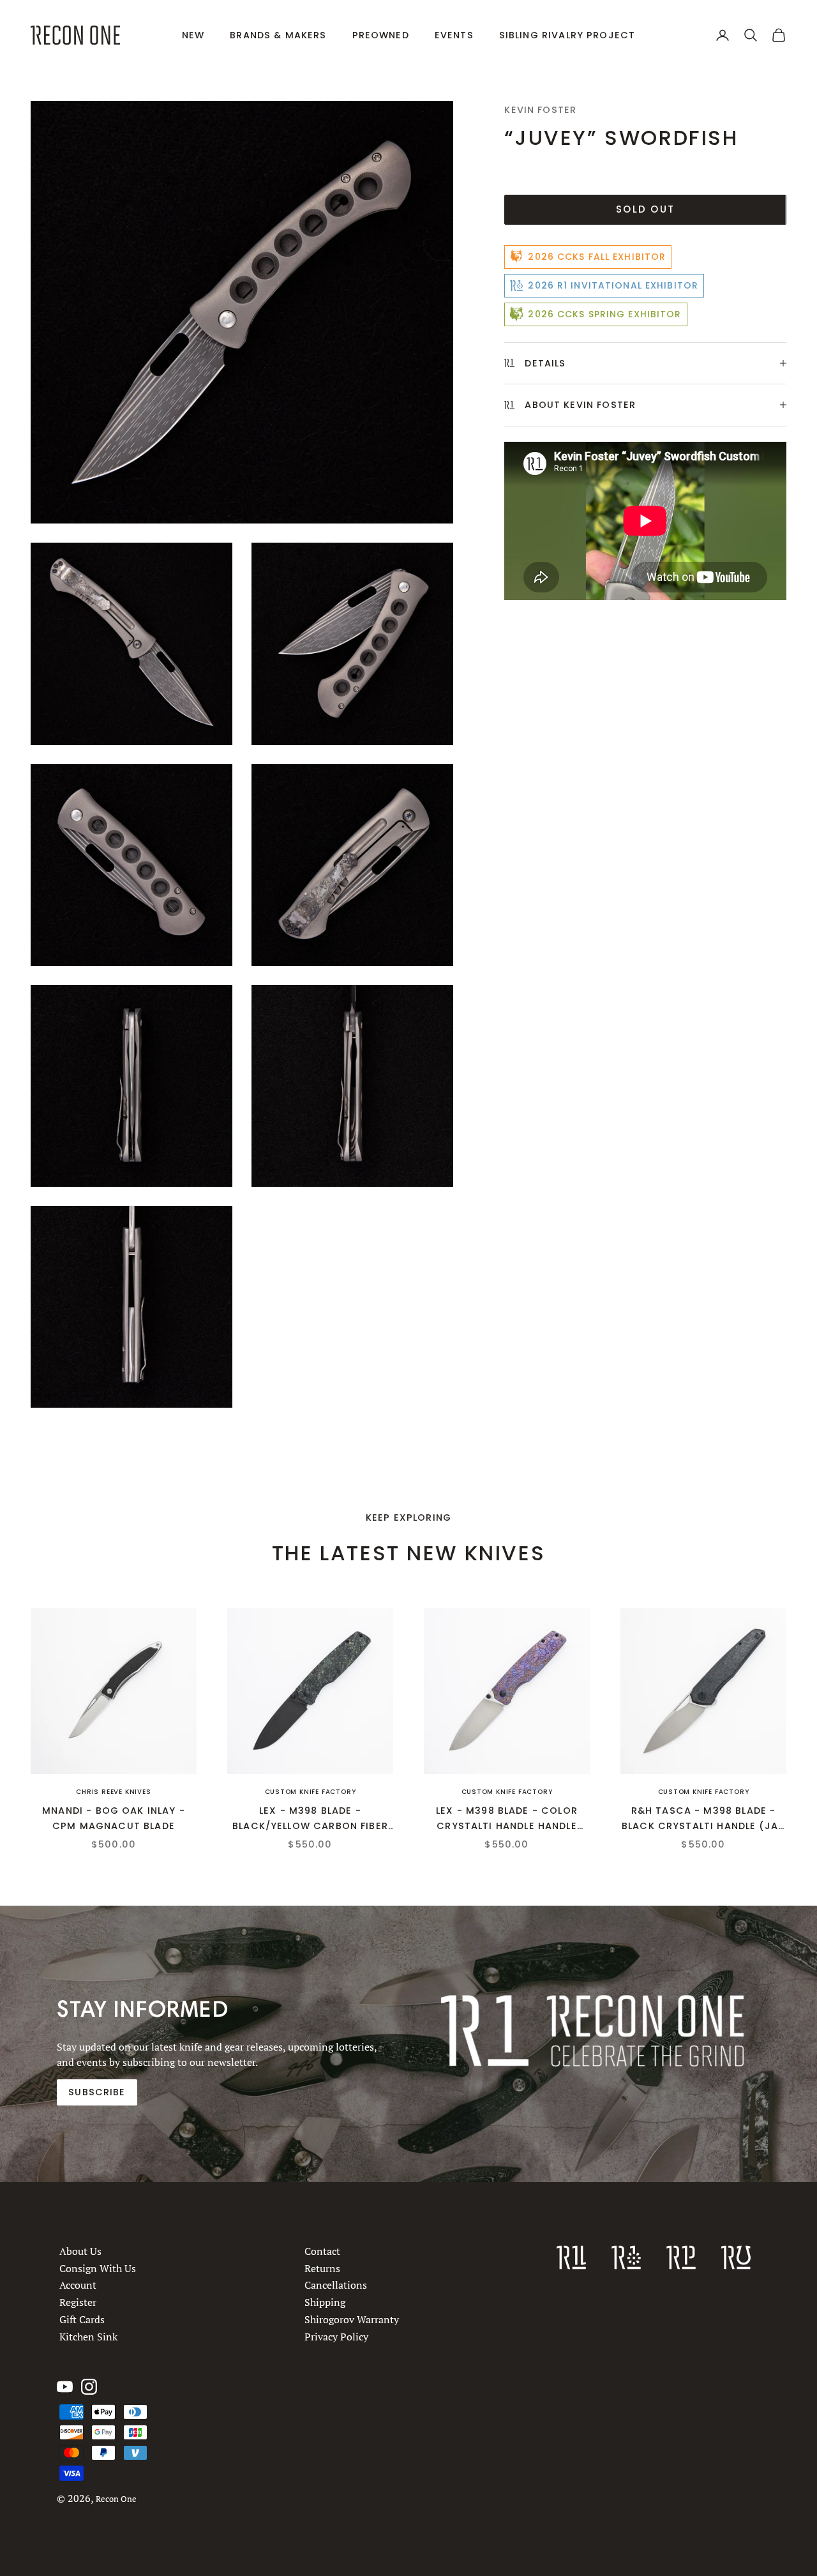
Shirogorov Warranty (352, 2319)
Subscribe (97, 2092)
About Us (80, 2251)
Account (78, 2285)
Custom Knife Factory (311, 1792)
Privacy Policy (336, 2336)
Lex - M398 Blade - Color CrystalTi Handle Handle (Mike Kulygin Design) (507, 1819)
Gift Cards (82, 2319)
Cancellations (336, 2285)
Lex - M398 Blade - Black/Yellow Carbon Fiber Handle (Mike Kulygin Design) (310, 1819)
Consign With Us (98, 2268)
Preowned (381, 35)
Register (78, 2302)
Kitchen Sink (88, 2336)
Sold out (645, 209)
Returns (322, 2268)
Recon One (116, 2499)
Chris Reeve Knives (113, 1792)
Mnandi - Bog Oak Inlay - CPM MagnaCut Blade (114, 1818)
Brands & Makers (278, 35)
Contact (322, 2251)
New (193, 35)
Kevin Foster (540, 110)
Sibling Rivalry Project (567, 35)
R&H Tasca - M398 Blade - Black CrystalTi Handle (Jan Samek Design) (703, 1819)
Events (454, 35)
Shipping (325, 2302)
